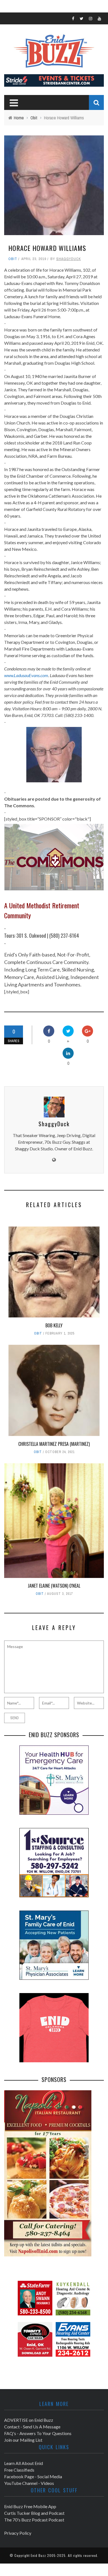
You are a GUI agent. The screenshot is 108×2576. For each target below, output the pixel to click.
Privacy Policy (18, 2533)
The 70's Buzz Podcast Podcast (34, 2520)
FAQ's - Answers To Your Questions (38, 2433)
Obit (13, 259)
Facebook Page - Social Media (33, 2476)
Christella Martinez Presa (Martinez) (54, 1444)
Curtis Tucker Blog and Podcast (34, 2513)
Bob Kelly (54, 1325)
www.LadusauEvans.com (26, 675)
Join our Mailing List (23, 2440)
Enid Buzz (38, 2555)
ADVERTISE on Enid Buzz (29, 2420)
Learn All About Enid (24, 2463)
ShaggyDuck (69, 259)
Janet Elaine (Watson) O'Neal (54, 1586)
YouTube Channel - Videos (29, 2483)
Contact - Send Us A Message (32, 2427)
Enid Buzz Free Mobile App (30, 2506)
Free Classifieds (19, 2470)
